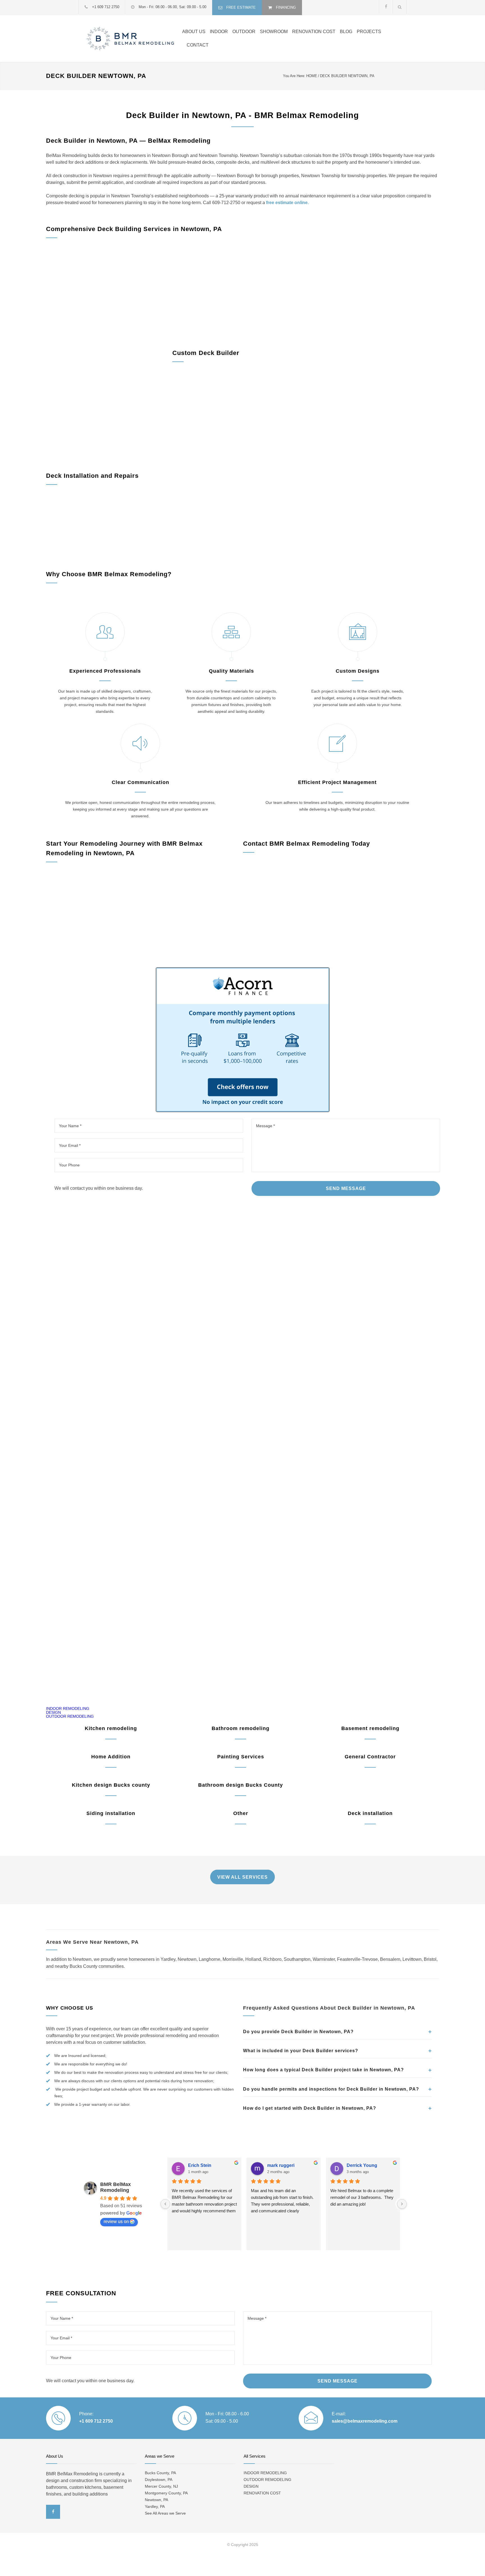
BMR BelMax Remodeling (115, 2187)
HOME (312, 76)
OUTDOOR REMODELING (70, 1716)
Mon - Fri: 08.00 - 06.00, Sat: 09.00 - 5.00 (172, 7)
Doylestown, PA (159, 2480)
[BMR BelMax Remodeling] (130, 39)
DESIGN (53, 1712)
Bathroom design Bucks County (241, 1785)
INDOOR (219, 32)
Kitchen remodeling (111, 1728)
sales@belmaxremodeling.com (365, 2421)
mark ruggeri (281, 2165)
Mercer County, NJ (161, 2486)
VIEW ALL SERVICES (242, 1877)
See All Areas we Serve (165, 2513)
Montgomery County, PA (166, 2493)
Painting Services (241, 1757)
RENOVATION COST (314, 32)
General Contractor (370, 1757)
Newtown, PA (156, 2500)
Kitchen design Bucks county (111, 1785)
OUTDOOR (244, 32)
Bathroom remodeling (241, 1728)
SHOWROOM (274, 32)
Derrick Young (362, 2165)
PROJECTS (369, 32)
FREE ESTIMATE (241, 7)
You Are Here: (294, 76)
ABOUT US (194, 32)
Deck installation (370, 1813)
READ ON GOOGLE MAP (242, 1660)
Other (241, 1813)
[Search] (400, 7)
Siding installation (111, 1813)
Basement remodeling (370, 1728)
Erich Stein (200, 2165)
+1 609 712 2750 (106, 7)
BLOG (346, 32)
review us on (116, 2221)
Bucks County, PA (160, 2473)
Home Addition (111, 1757)
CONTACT (198, 45)
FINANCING (286, 7)
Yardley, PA (155, 2506)
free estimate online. (287, 203)
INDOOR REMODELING (68, 1708)
